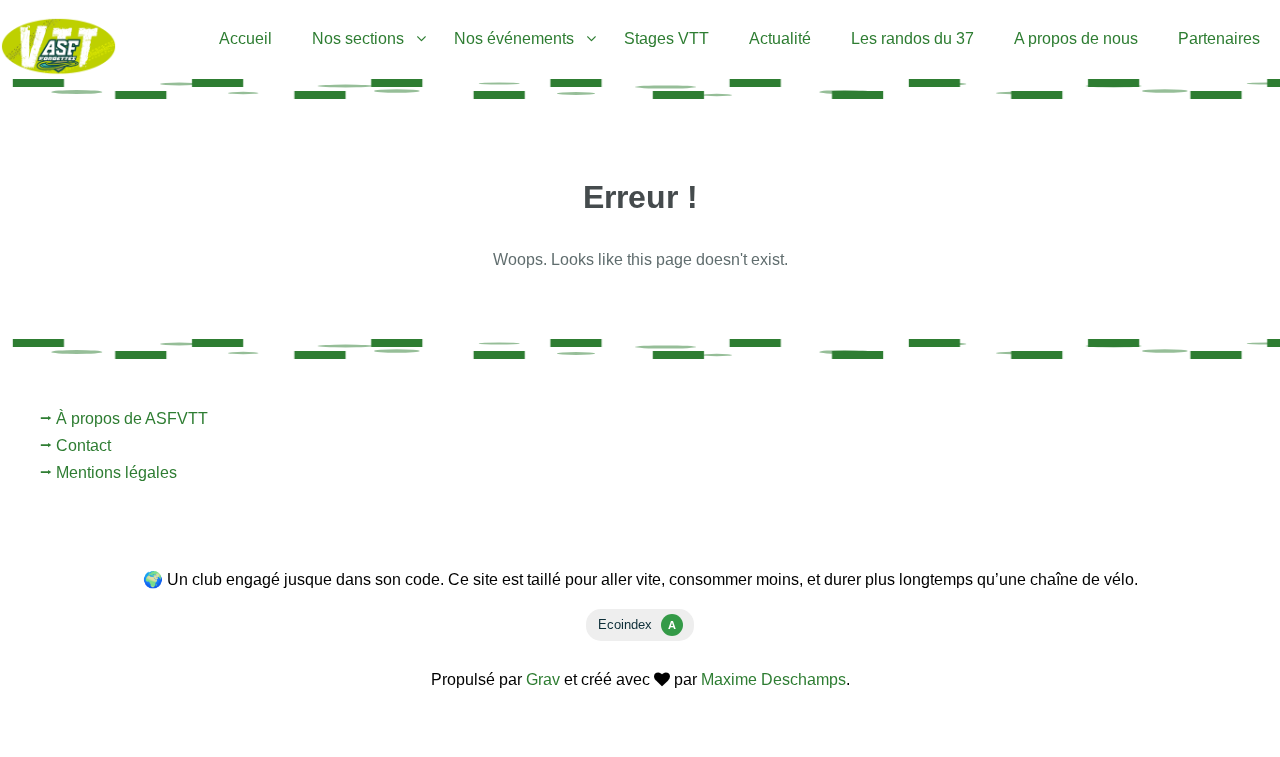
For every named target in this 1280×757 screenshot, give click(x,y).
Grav (543, 679)
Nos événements (514, 38)
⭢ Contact (75, 445)
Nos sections (358, 38)
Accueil (245, 38)
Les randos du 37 (912, 38)
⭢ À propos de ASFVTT (124, 418)
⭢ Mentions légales (108, 472)
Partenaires (1219, 38)
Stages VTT (666, 38)
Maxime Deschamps (773, 679)
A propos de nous (1076, 38)
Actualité (780, 38)
